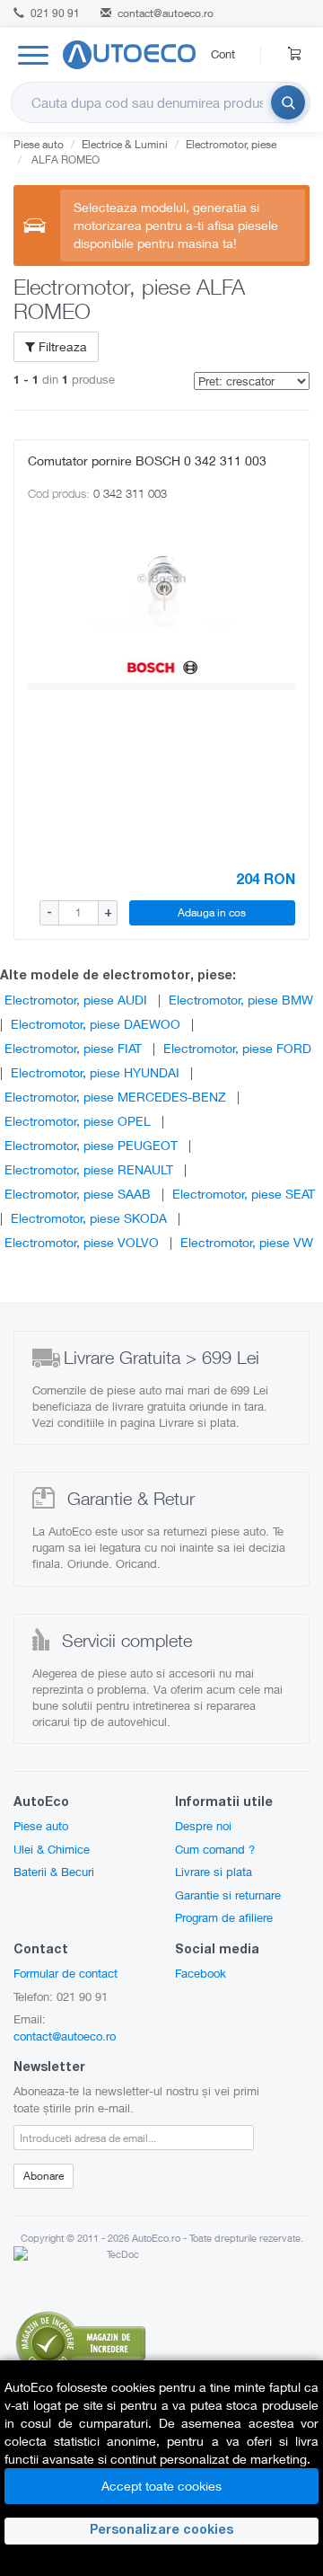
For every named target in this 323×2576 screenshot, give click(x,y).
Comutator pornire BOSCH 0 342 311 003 (147, 460)
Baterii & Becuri (54, 1872)
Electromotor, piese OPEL (78, 1121)
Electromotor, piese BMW (241, 1000)
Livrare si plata (214, 1872)
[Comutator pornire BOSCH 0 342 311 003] (161, 578)
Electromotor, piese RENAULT (89, 1169)
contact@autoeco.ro (166, 13)
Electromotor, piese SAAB (78, 1194)
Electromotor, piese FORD (237, 1048)
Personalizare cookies (161, 2531)
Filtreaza (61, 346)
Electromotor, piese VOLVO (82, 1242)
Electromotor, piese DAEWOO (96, 1024)
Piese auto (41, 1826)
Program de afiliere (224, 1917)
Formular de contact (65, 1973)
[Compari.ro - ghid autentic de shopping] (81, 2341)
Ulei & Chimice (52, 1849)
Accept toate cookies (161, 2486)
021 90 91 (54, 13)
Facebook (201, 1973)
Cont (223, 54)
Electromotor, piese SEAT (244, 1194)
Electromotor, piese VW (247, 1242)
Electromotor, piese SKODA (89, 1218)
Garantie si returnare (228, 1895)
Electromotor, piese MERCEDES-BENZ (115, 1097)
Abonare (44, 2176)
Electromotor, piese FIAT (73, 1048)
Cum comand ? (215, 1849)
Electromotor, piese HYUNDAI (95, 1072)
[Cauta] (288, 102)
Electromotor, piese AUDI (76, 1000)
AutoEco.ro (156, 2238)
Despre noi (203, 1826)
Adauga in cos (212, 912)
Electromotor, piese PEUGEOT (91, 1145)
